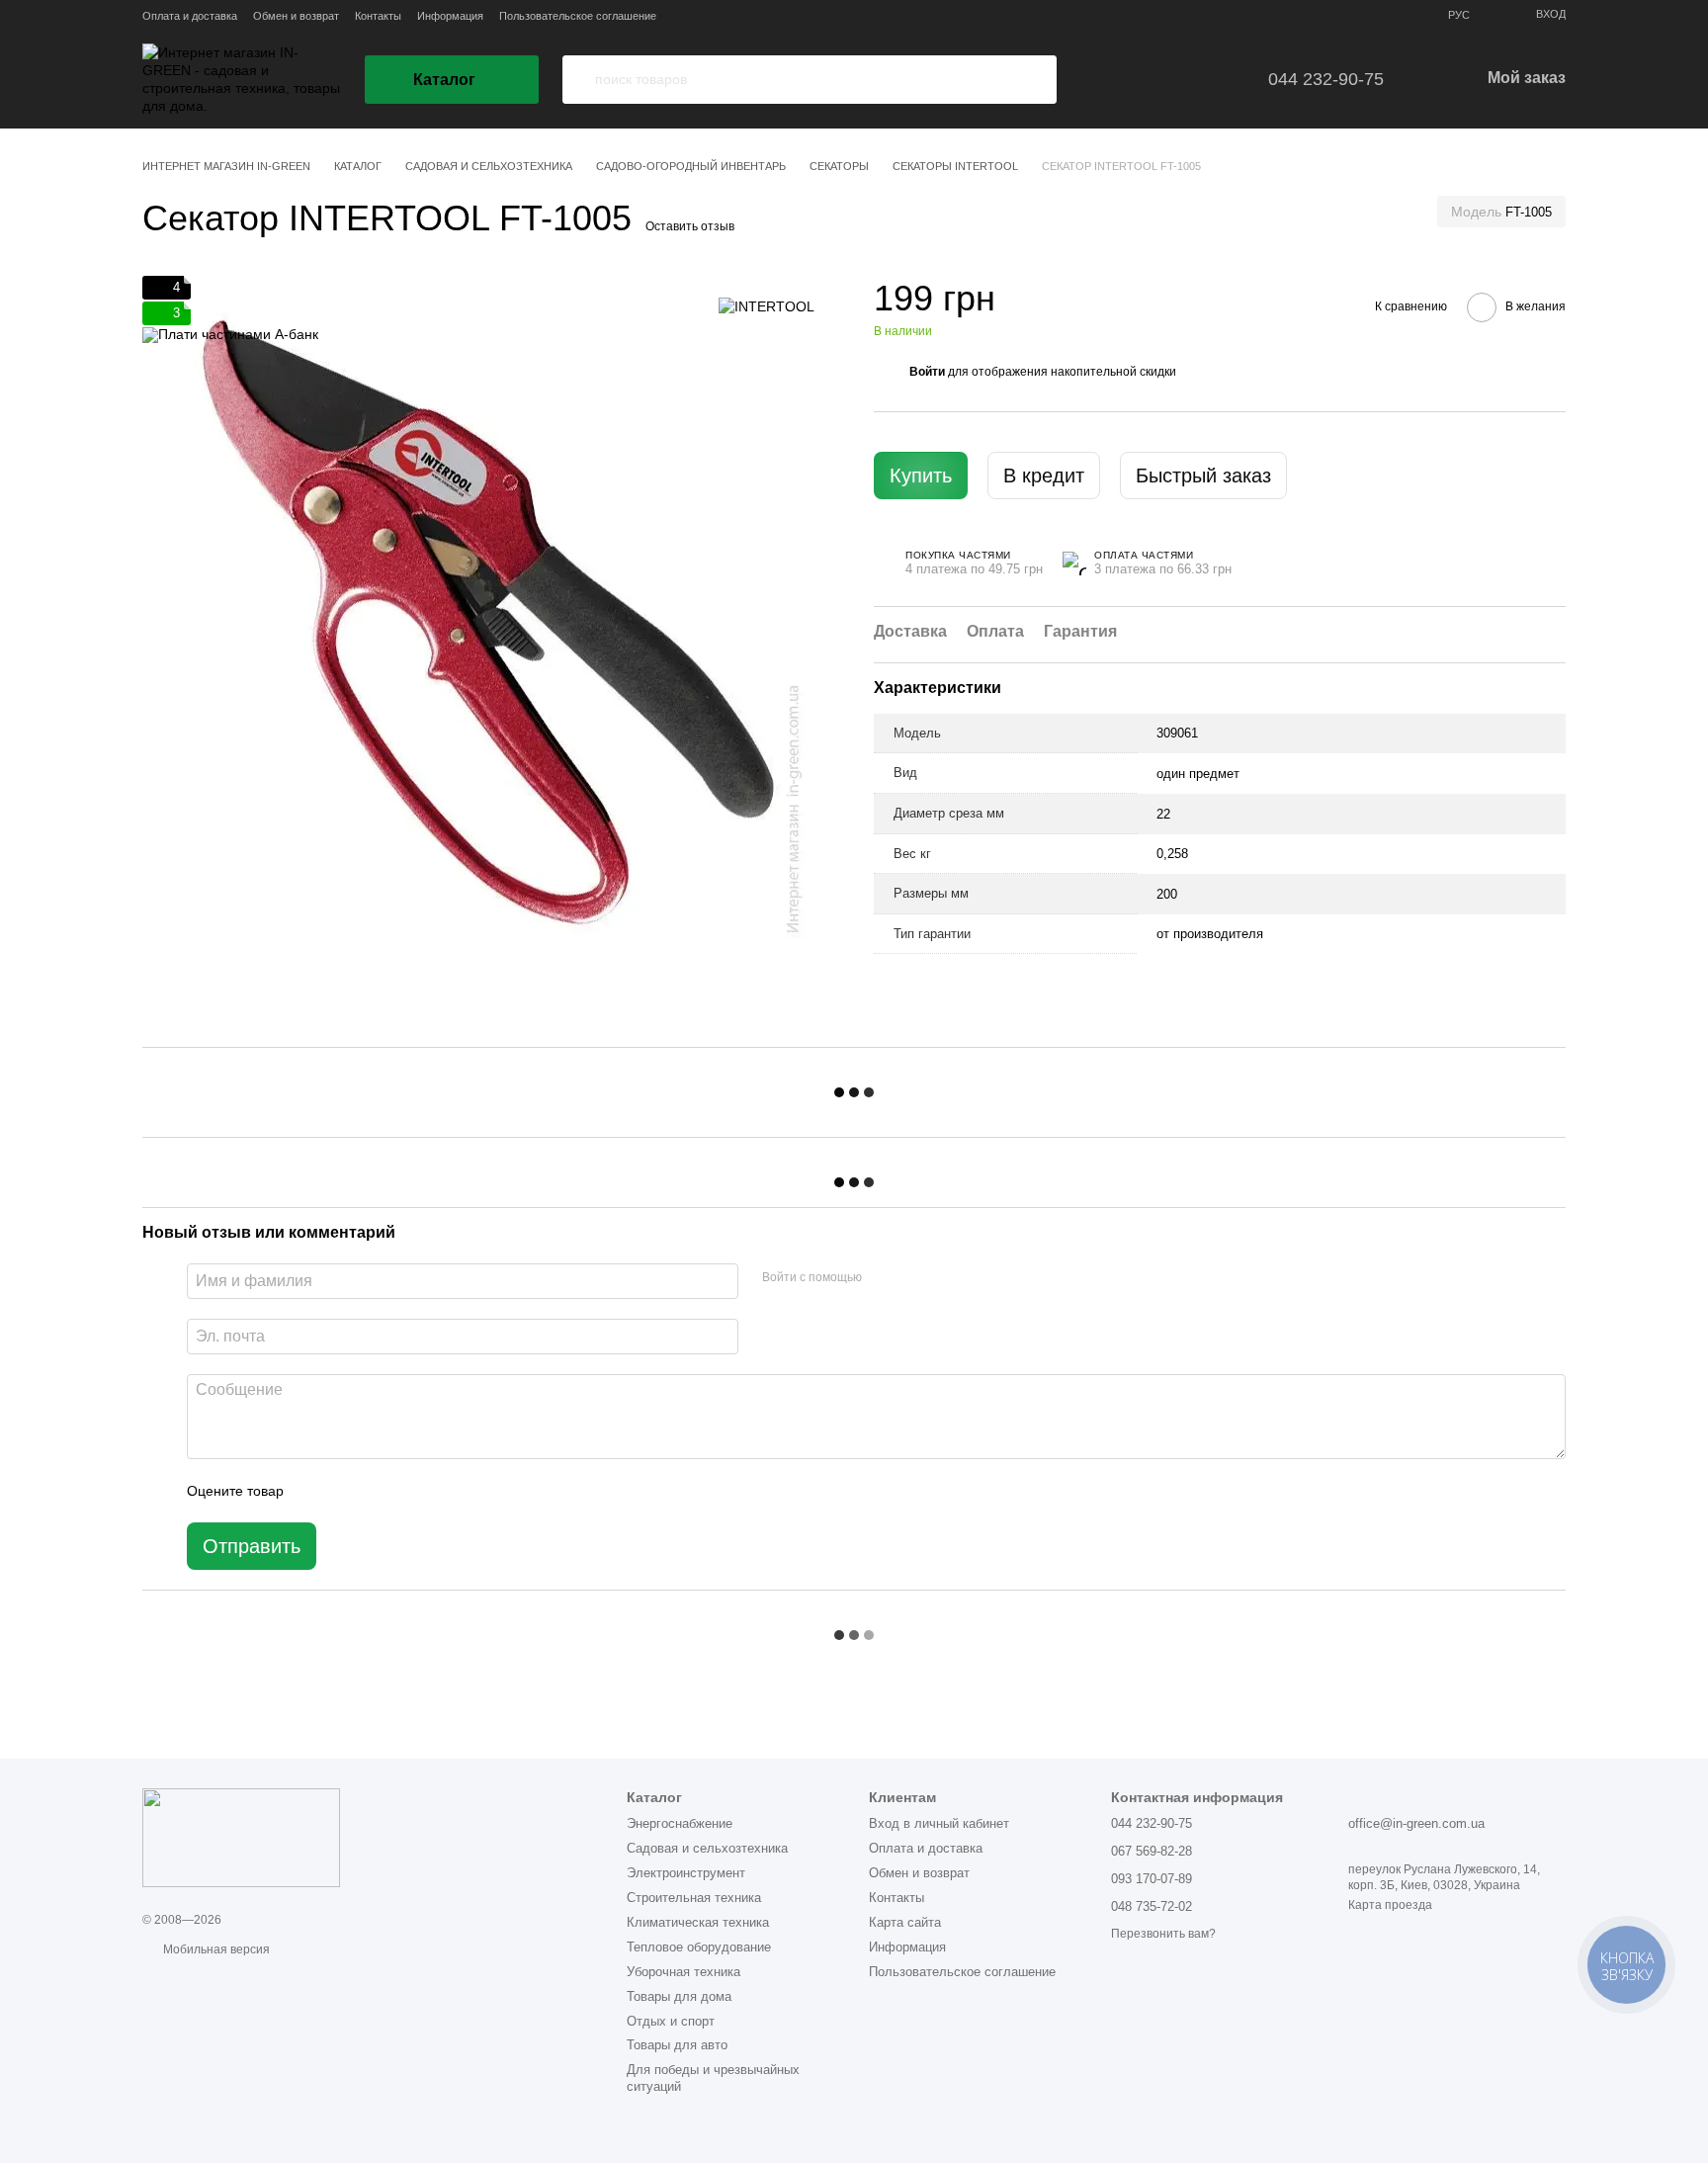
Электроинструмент (686, 1873)
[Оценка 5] (443, 1491)
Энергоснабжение (680, 1823)
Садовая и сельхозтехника (707, 1848)
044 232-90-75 (1326, 79)
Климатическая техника (698, 1922)
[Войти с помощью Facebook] (884, 1278)
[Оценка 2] (348, 1491)
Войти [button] (927, 373)
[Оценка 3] (380, 1491)
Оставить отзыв (690, 226)
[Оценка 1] (316, 1491)
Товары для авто (677, 2045)
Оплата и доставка (190, 16)
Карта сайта (905, 1922)
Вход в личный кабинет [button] (939, 1823)
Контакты (378, 16)
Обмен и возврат (296, 16)
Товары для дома (679, 1996)
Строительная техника (694, 1898)
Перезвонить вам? (1163, 1934)
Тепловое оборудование (699, 1947)
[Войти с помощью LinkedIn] (947, 1278)
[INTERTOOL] (767, 305)
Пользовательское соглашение (578, 16)
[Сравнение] (1200, 79)
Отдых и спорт (671, 2021)
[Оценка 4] (411, 1491)
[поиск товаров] (578, 80)
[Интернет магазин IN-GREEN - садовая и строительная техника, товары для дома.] (241, 1837)
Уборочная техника (683, 1972)
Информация (450, 16)
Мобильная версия (215, 1949)
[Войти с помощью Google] (915, 1278)
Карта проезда (1390, 1905)
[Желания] (1144, 79)
